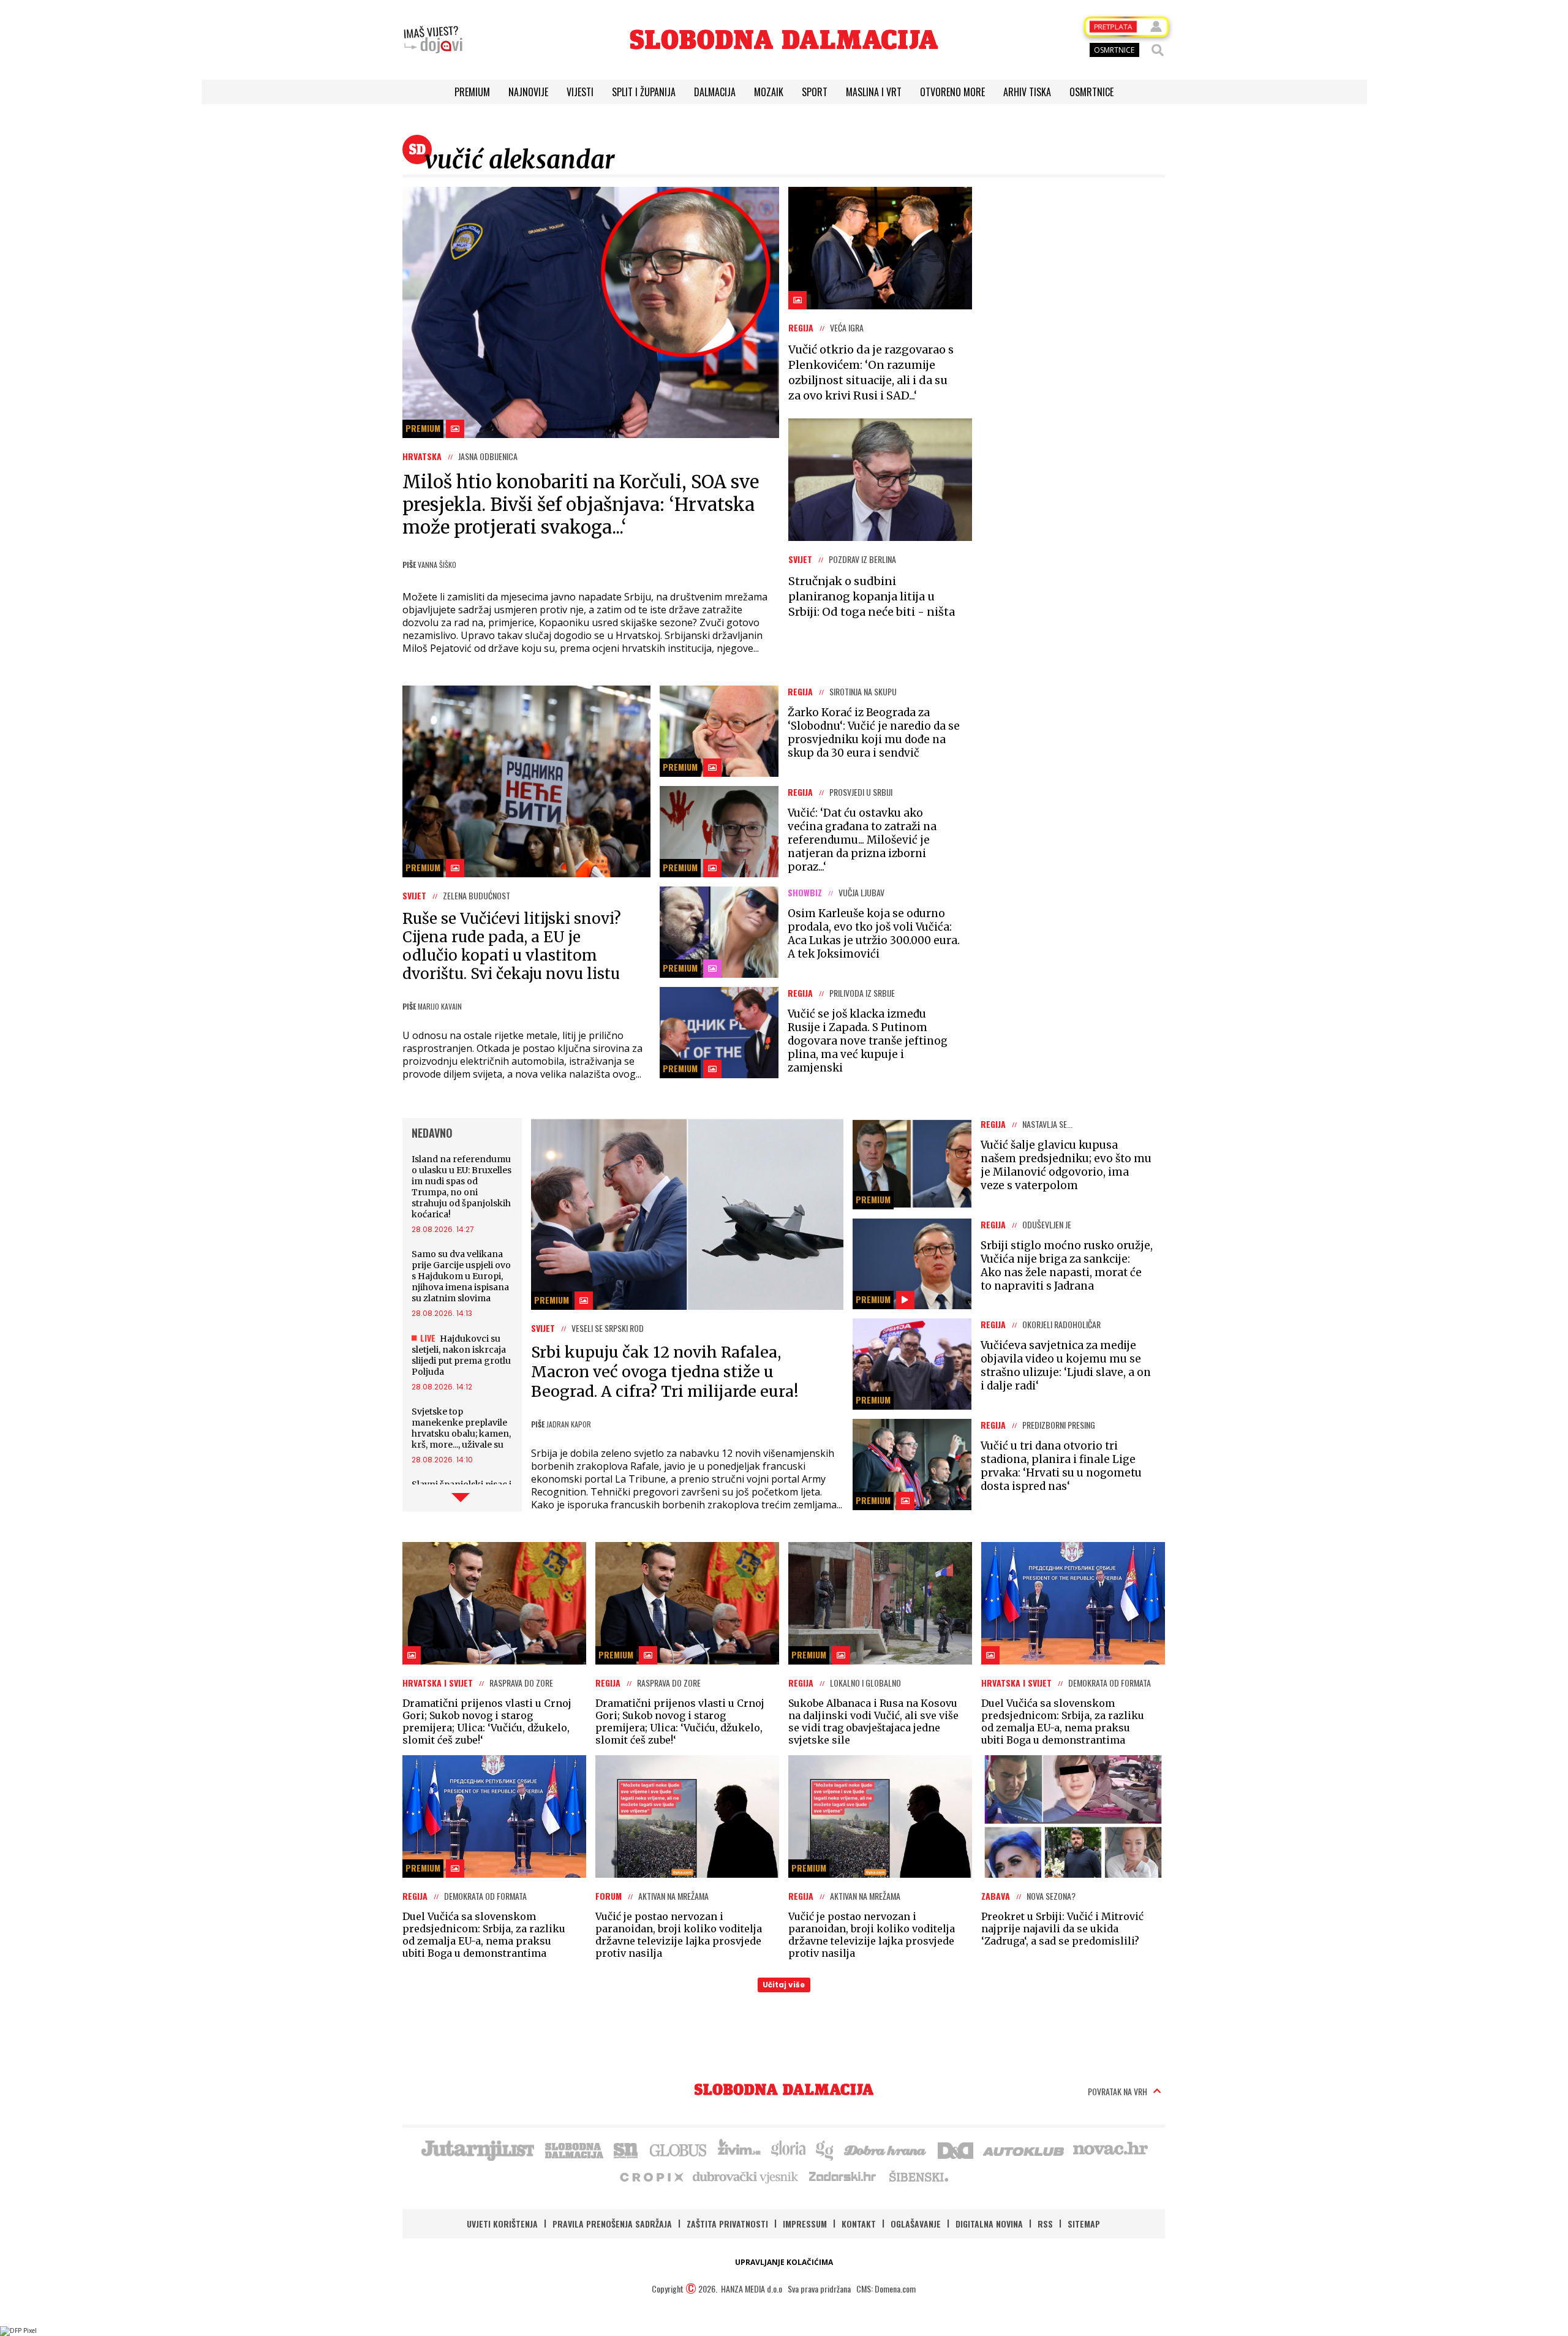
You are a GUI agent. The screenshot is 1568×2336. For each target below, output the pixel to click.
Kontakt (859, 2224)
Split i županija (644, 92)
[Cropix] (651, 2176)
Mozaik (769, 92)
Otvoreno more (952, 92)
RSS (1045, 2224)
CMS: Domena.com (886, 2289)
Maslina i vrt (874, 92)
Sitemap (1084, 2224)
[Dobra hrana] (886, 2149)
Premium (472, 92)
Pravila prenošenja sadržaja (612, 2224)
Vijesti (580, 92)
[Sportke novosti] (626, 2149)
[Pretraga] (1158, 50)
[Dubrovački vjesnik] (746, 2176)
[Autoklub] (1024, 2149)
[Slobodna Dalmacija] (784, 40)
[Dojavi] (433, 40)
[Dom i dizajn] (956, 2149)
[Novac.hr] (1110, 2149)
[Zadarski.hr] (843, 2176)
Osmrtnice (1091, 92)
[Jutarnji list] (477, 2149)
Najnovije (528, 92)
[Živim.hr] (739, 2149)
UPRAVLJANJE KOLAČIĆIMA (784, 2262)
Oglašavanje (916, 2224)
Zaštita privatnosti (727, 2224)
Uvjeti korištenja (502, 2224)
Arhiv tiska (1027, 92)
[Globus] (679, 2149)
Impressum (805, 2224)
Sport (815, 92)
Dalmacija (715, 92)
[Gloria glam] (825, 2149)
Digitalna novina (989, 2224)
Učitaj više (784, 1985)
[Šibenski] (918, 2176)
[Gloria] (788, 2149)
